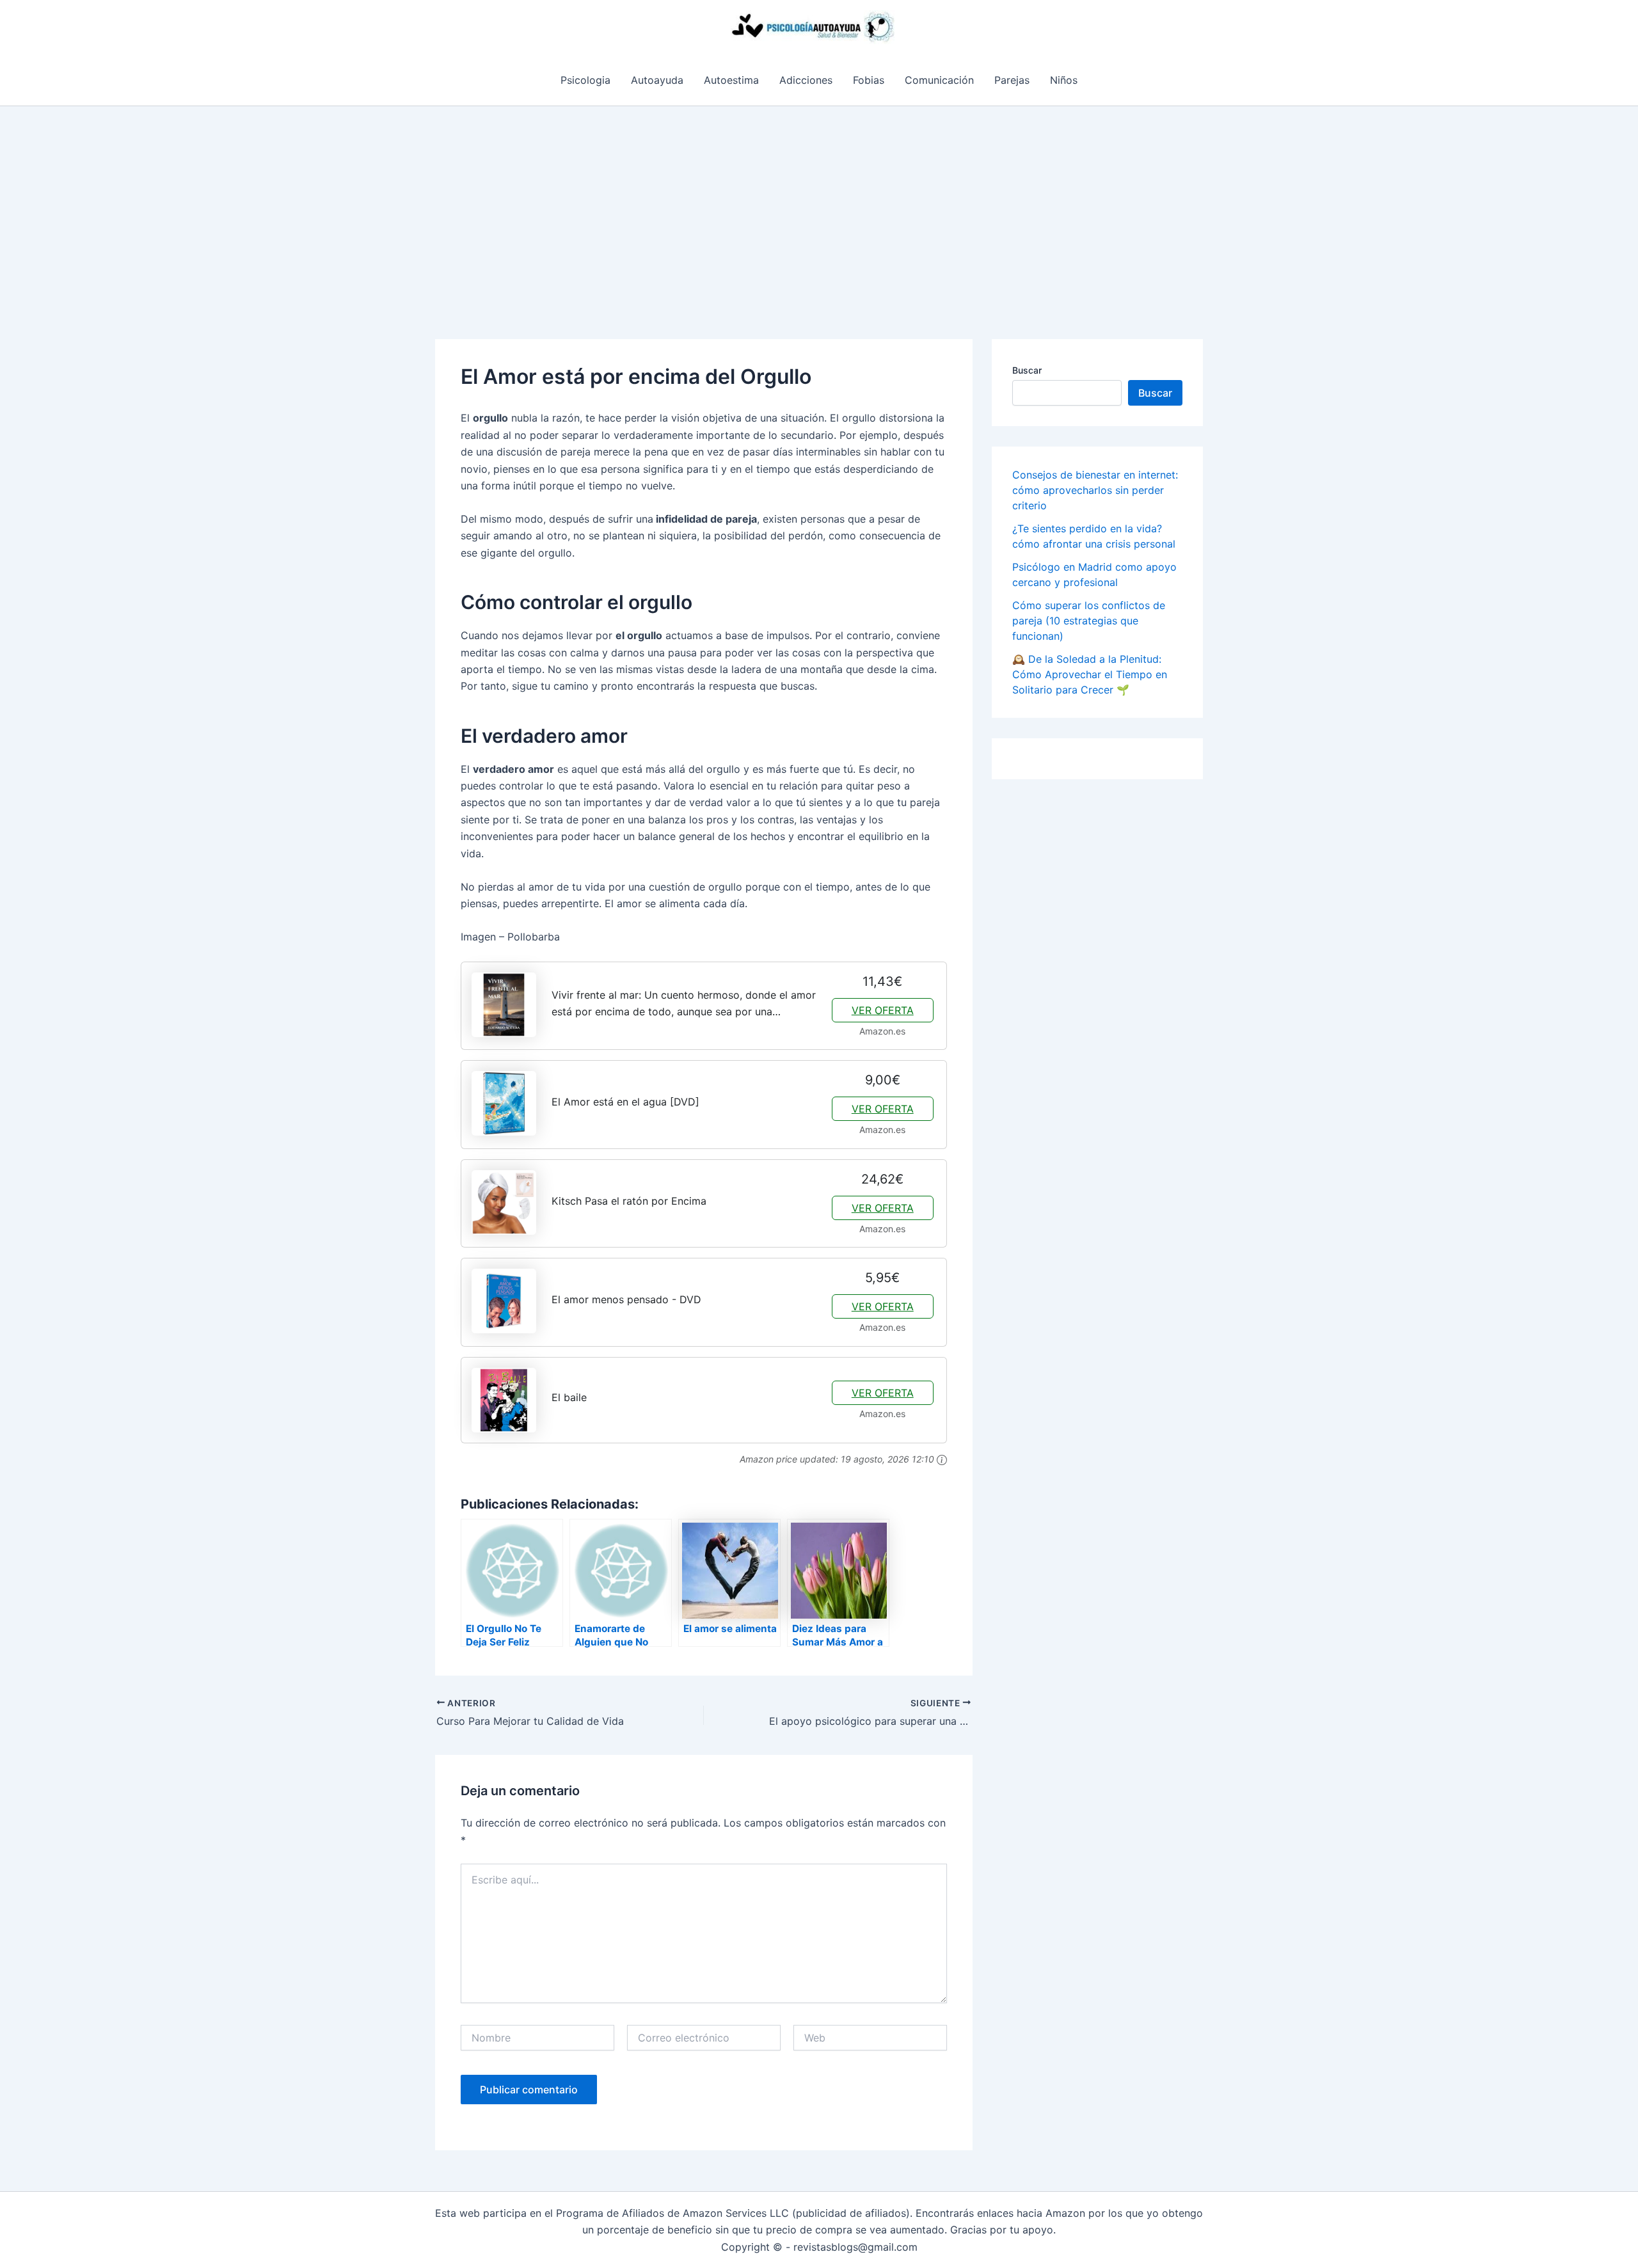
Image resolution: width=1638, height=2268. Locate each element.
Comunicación (939, 80)
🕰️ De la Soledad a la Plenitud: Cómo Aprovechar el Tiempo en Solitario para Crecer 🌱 (1090, 674)
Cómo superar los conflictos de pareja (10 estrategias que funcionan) (1089, 621)
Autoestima (731, 80)
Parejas (1012, 80)
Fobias (869, 80)
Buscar (1027, 370)
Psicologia (585, 80)
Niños (1064, 80)
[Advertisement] (819, 202)
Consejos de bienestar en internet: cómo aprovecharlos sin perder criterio (1095, 490)
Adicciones (806, 80)
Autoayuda (657, 80)
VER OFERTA (883, 1010)
